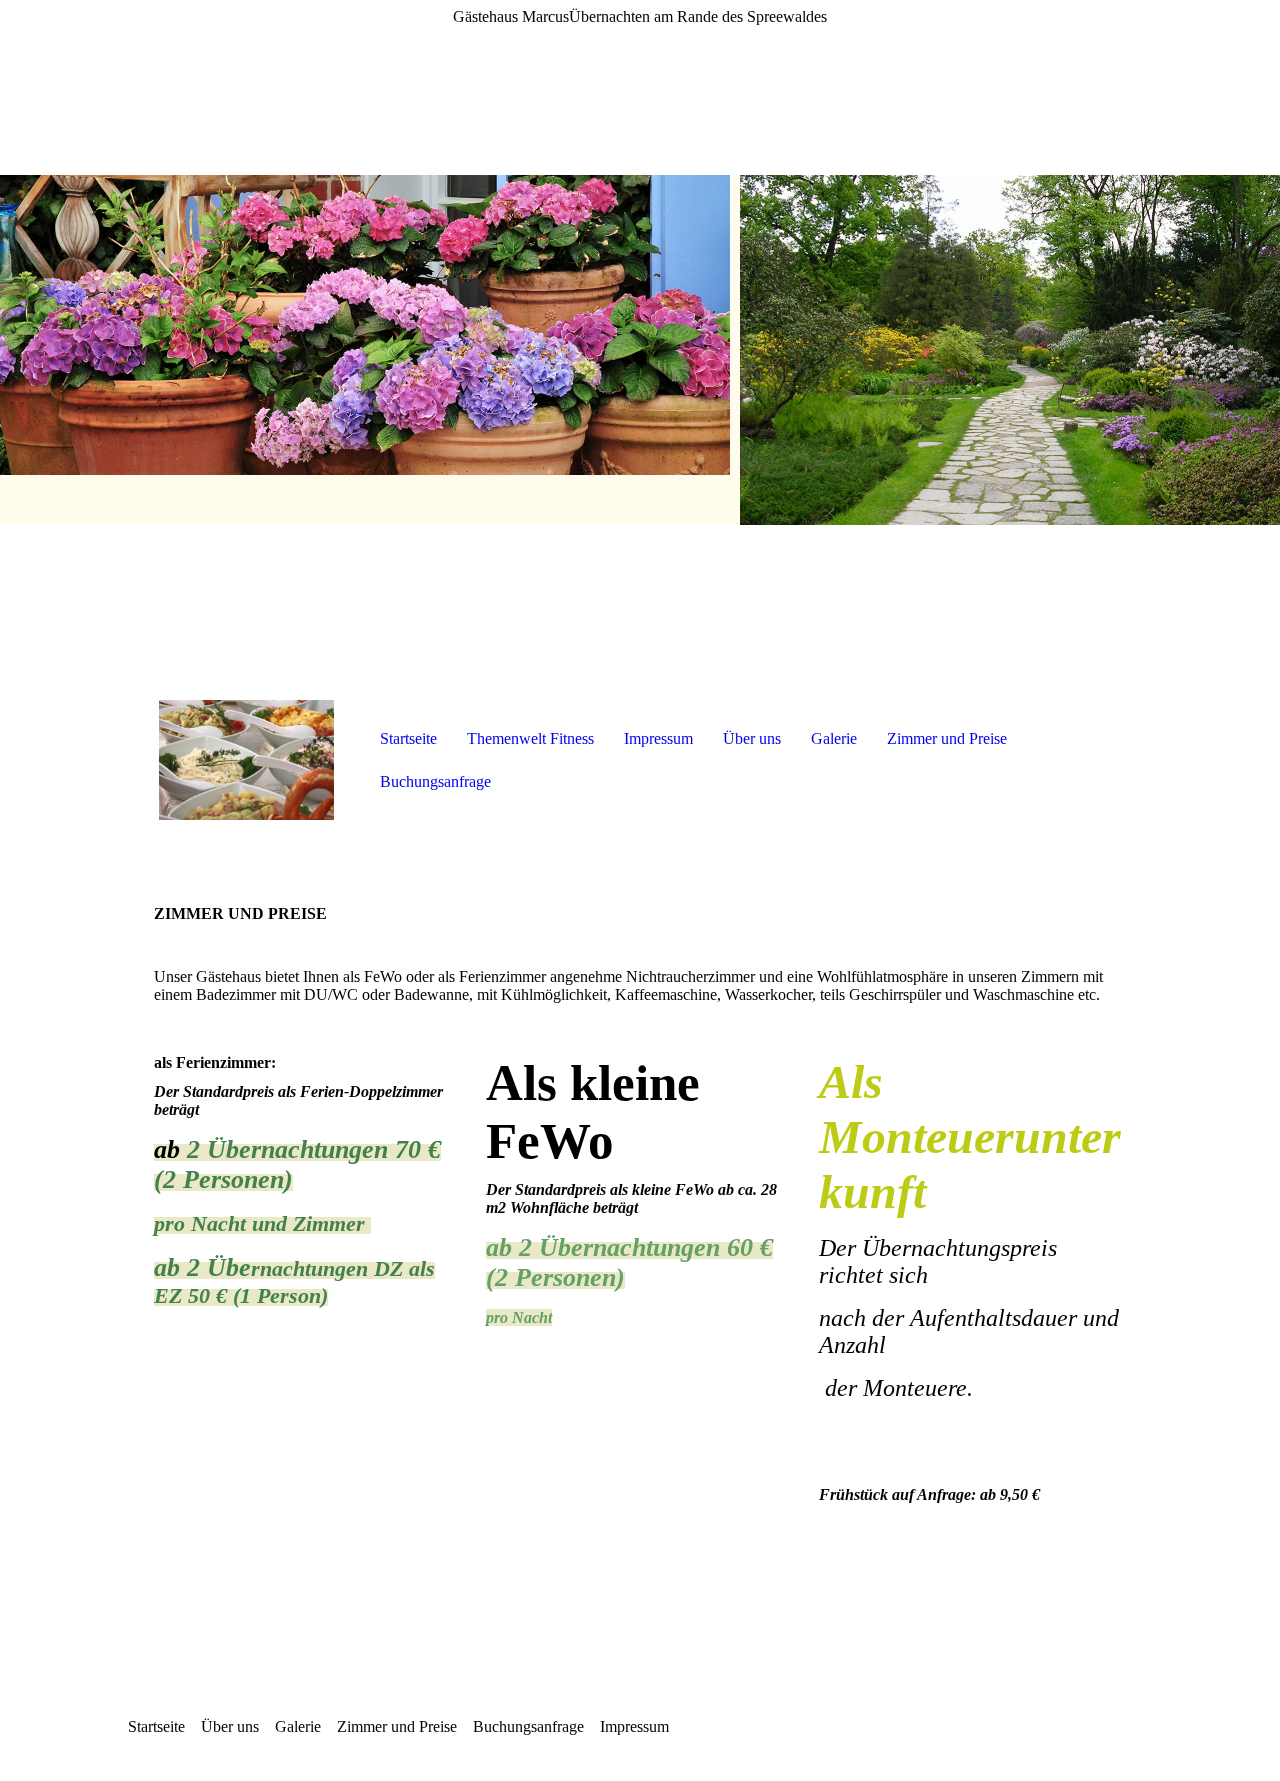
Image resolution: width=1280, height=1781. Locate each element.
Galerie (834, 738)
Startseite (408, 738)
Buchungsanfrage (435, 781)
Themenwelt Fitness (530, 738)
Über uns (752, 738)
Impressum (658, 738)
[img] (640, 350)
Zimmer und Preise (947, 738)
